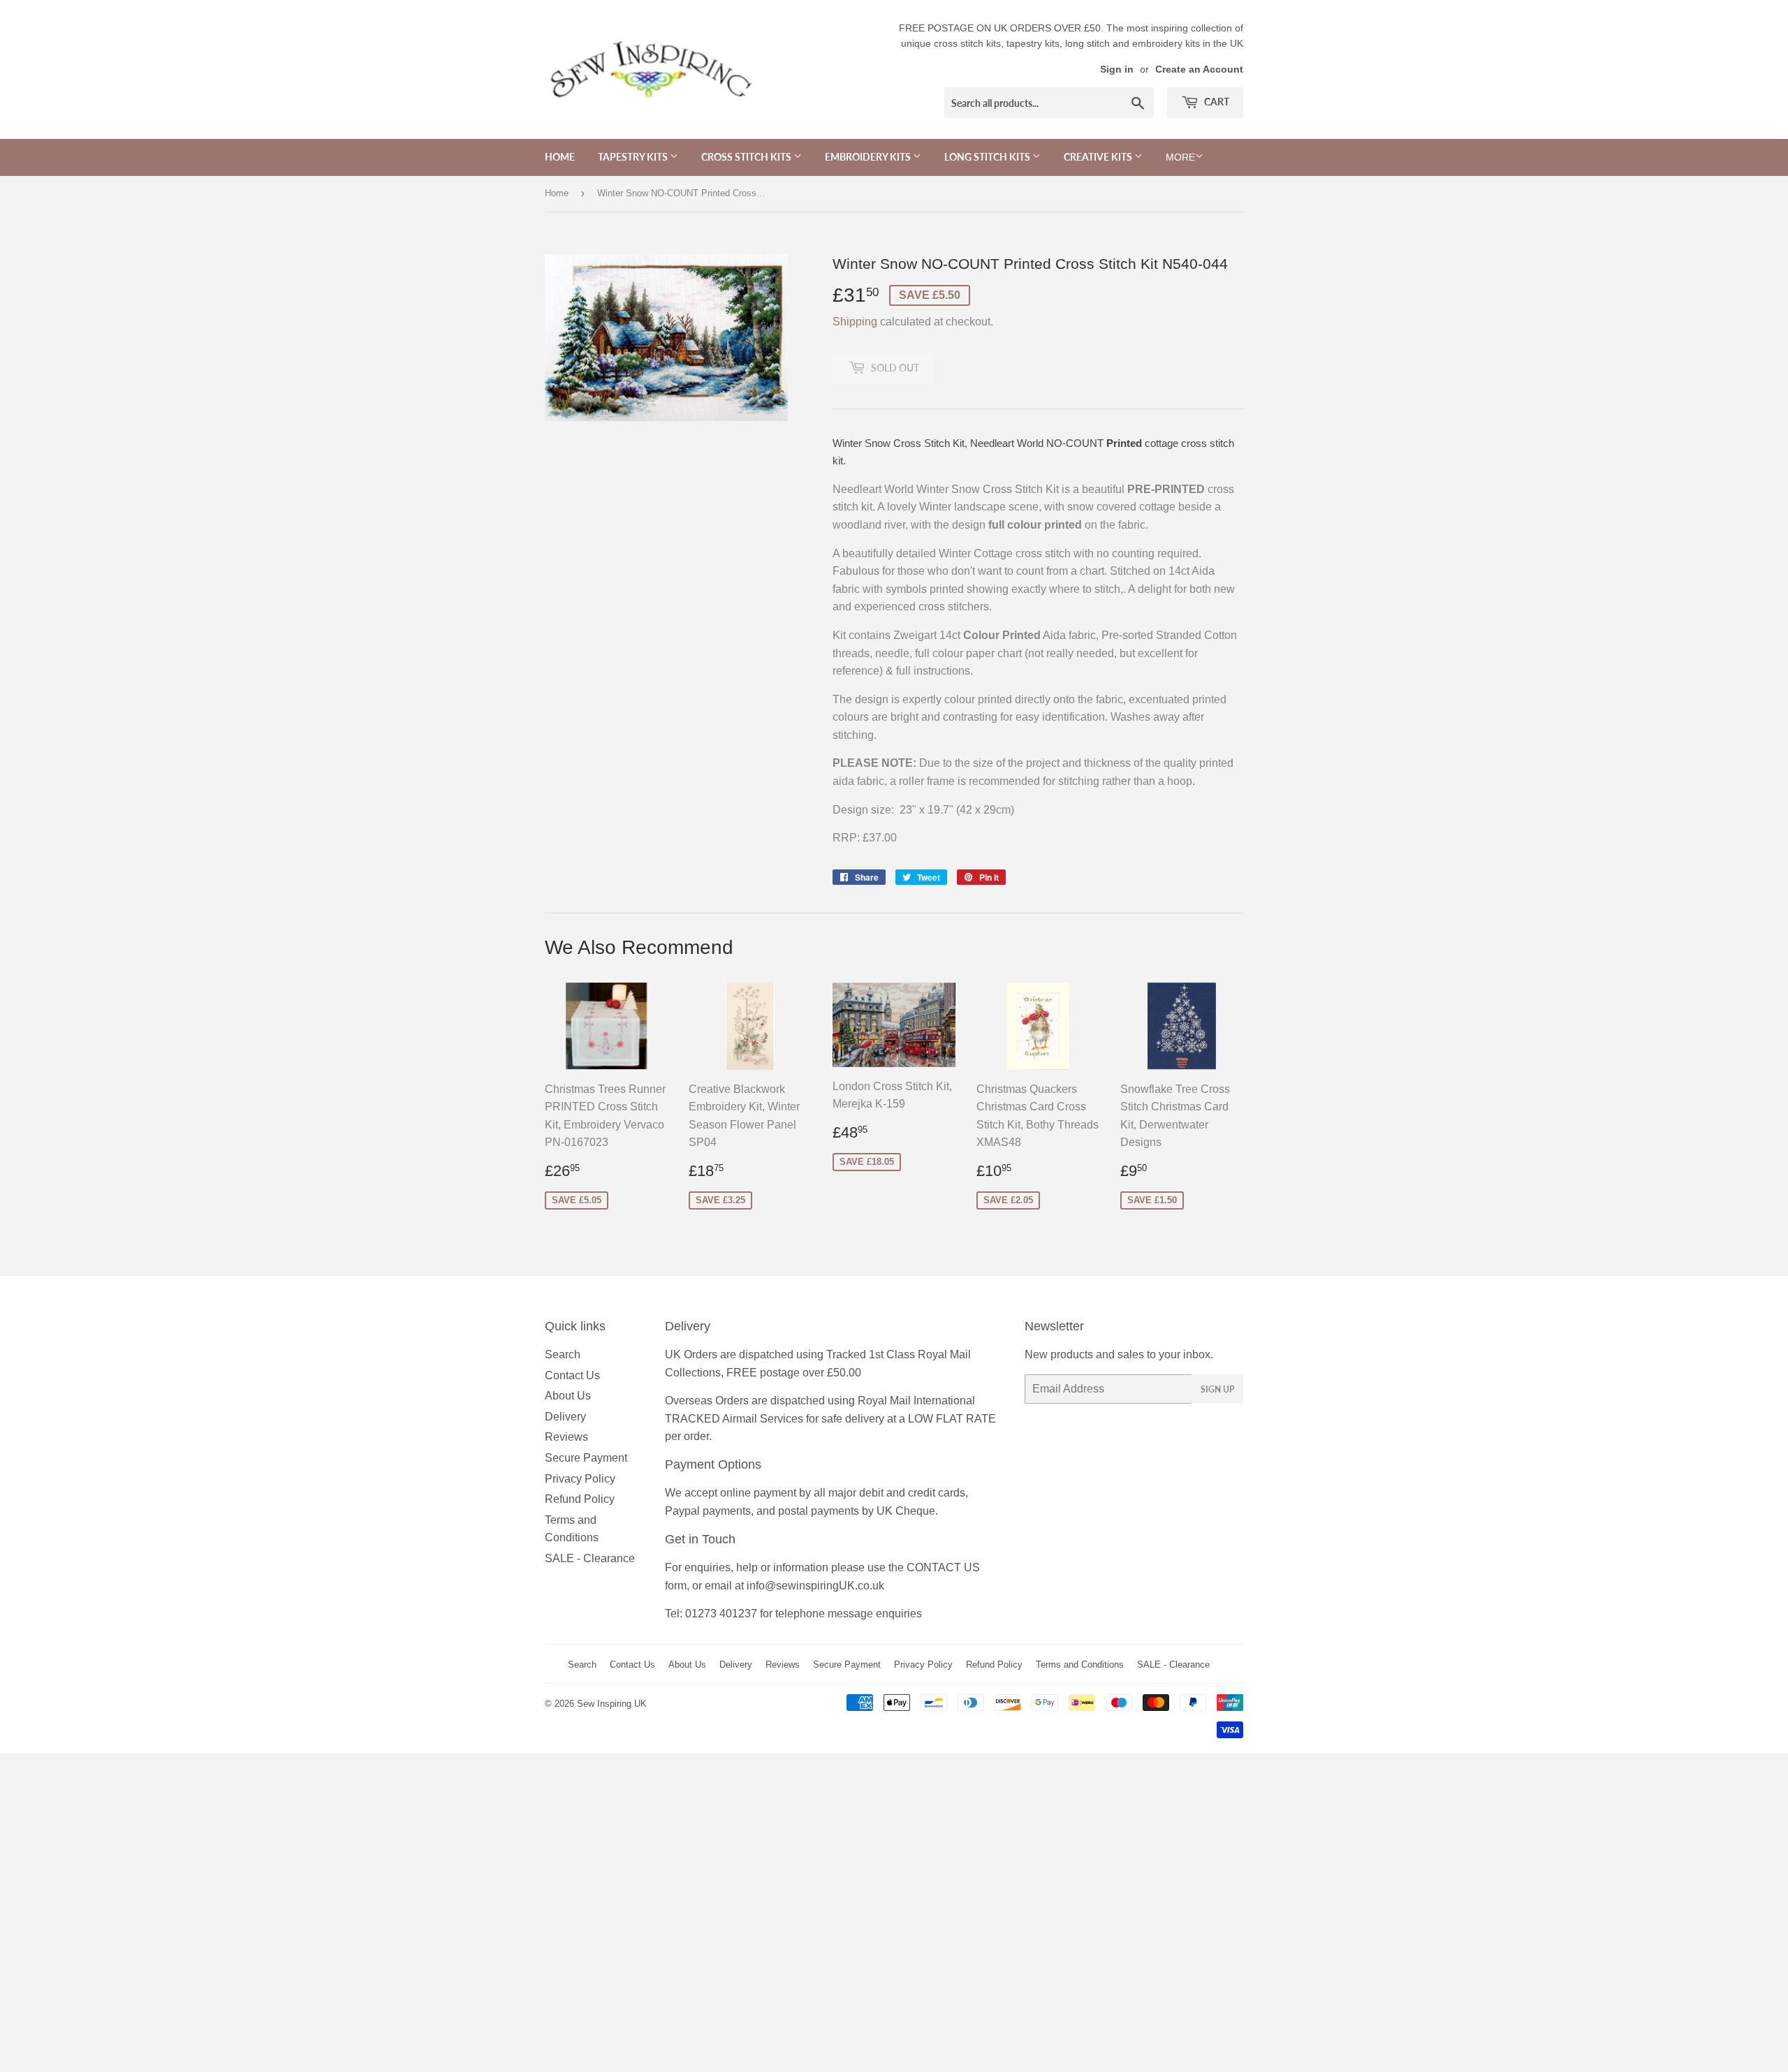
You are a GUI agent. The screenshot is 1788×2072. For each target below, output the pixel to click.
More (1180, 157)
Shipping (855, 322)
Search (563, 1354)
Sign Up (1217, 1389)
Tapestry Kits (634, 157)
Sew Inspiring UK (612, 1704)
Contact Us (572, 1375)
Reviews (566, 1437)
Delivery (565, 1417)
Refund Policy (580, 1499)
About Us (568, 1396)
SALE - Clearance (590, 1558)
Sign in (1117, 69)
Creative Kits (1099, 157)
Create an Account (1199, 69)
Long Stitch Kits (988, 157)
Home (560, 157)
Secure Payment (586, 1458)
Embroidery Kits (869, 157)
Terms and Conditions (1080, 1665)
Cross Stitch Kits (747, 157)
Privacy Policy (580, 1479)
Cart (1216, 102)
